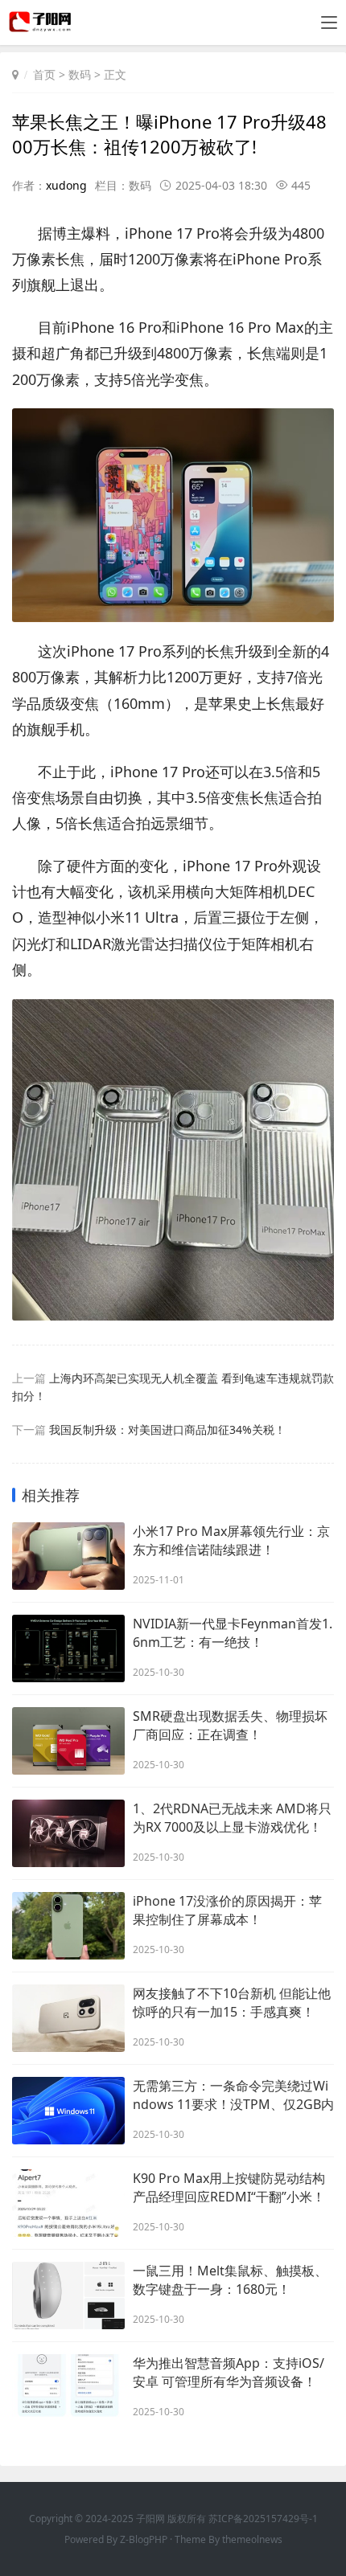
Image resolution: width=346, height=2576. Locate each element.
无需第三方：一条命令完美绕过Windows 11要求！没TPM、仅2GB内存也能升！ (233, 2095)
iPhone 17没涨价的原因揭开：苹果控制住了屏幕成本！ (227, 1910)
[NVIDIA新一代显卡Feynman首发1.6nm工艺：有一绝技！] (68, 1648)
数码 (80, 74)
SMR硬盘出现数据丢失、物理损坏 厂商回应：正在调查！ (230, 1725)
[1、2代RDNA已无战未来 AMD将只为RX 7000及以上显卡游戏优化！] (68, 1833)
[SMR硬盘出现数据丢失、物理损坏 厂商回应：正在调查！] (68, 1741)
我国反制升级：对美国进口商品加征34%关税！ (167, 1429)
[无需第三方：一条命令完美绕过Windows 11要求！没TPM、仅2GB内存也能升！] (68, 2111)
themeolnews (252, 2539)
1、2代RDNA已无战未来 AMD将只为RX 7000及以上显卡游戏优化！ (232, 1818)
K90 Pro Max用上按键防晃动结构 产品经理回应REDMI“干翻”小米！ (229, 2187)
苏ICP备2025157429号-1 (263, 2519)
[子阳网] (41, 28)
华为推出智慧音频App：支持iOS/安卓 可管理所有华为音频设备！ (229, 2372)
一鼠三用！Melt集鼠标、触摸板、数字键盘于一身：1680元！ (230, 2280)
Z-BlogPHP (144, 2539)
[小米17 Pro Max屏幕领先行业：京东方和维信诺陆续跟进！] (68, 1556)
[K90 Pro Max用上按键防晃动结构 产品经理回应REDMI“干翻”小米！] (68, 2203)
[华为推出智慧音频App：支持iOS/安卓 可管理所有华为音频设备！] (68, 2388)
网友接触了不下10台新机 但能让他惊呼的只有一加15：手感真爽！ (232, 2003)
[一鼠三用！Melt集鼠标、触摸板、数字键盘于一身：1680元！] (68, 2295)
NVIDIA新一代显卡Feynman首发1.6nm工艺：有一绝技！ (233, 1633)
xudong (66, 185)
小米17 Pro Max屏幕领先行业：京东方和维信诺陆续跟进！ (231, 1540)
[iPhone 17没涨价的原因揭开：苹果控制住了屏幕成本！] (68, 1926)
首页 (44, 74)
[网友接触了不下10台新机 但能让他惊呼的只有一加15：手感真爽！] (68, 2018)
